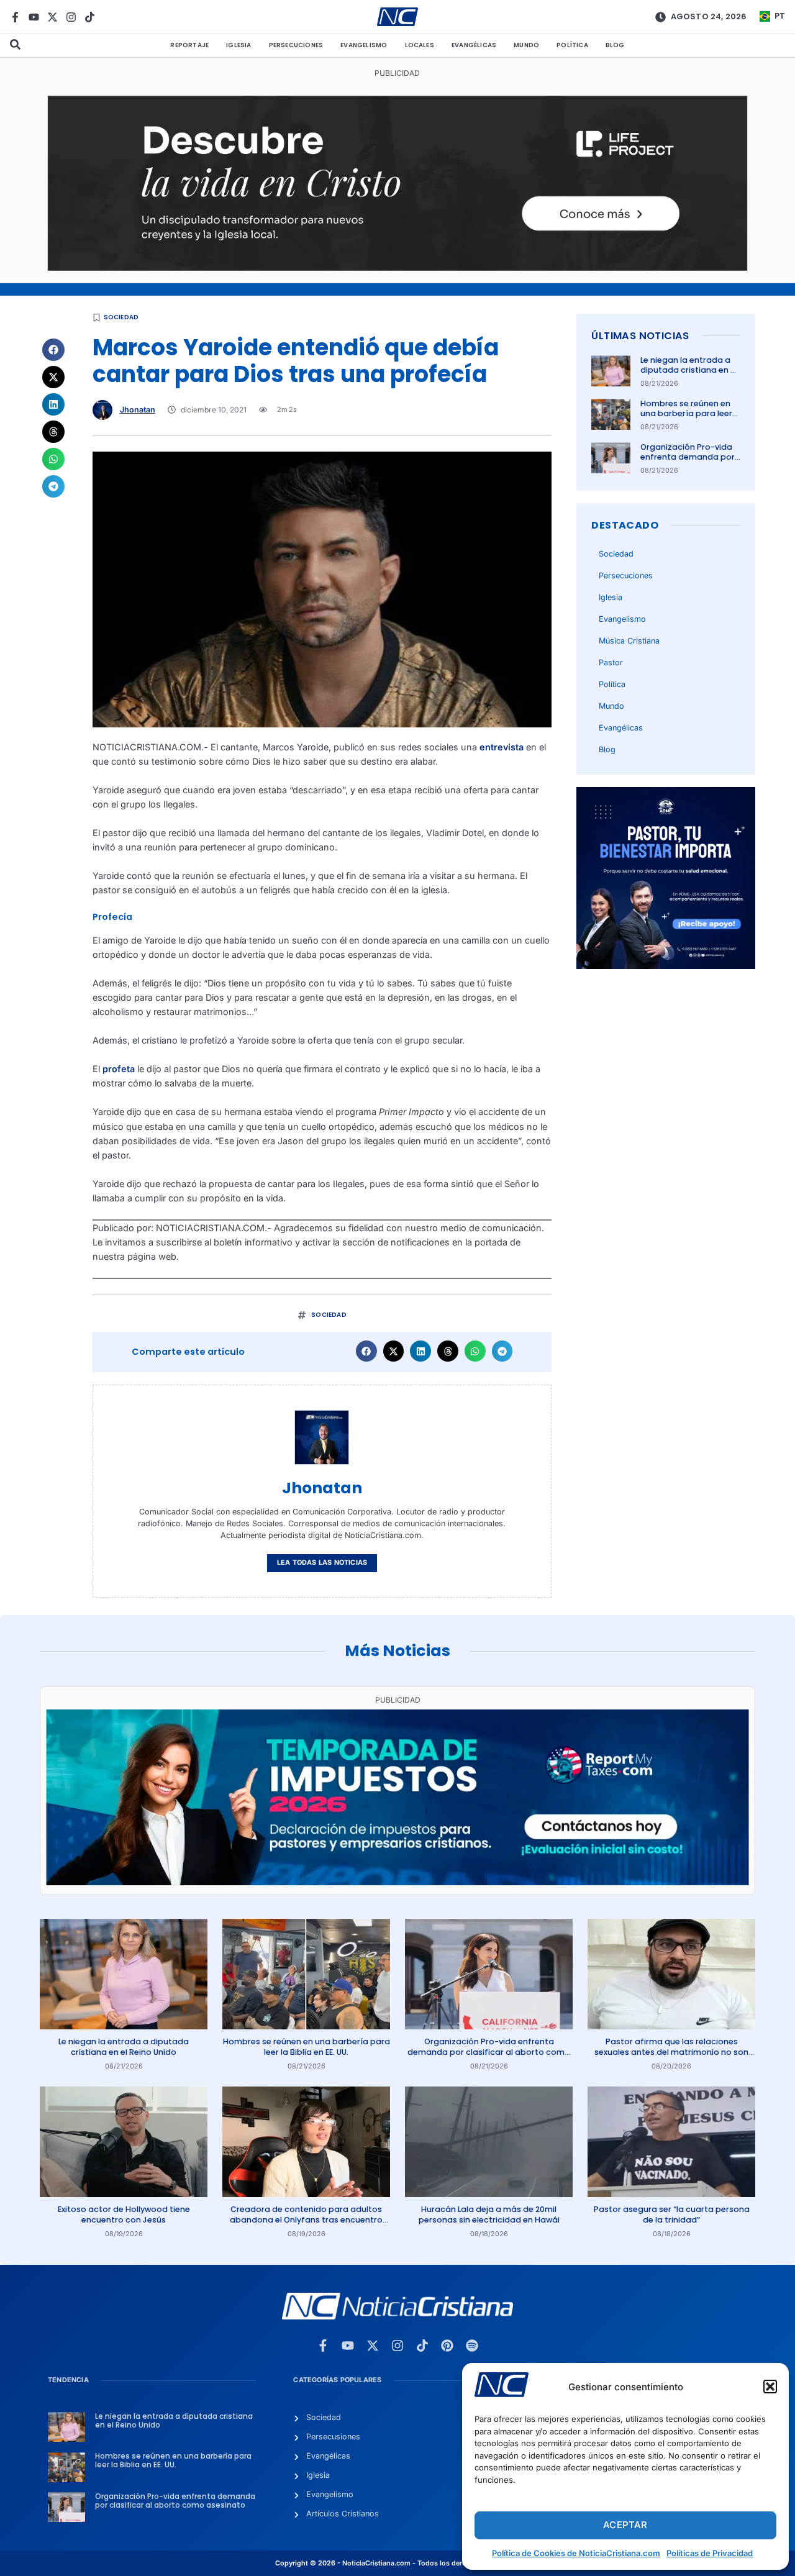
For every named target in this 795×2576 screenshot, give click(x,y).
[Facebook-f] (15, 17)
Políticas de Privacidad (710, 2553)
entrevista (502, 747)
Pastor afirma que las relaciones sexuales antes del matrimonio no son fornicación (671, 2052)
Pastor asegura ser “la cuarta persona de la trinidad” (672, 2214)
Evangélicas (474, 45)
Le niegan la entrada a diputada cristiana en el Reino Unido (689, 370)
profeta (119, 1069)
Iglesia (238, 45)
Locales (420, 45)
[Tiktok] (90, 17)
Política (572, 45)
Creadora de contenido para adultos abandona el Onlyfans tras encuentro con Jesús (306, 2219)
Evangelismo (364, 45)
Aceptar (625, 2525)
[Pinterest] (447, 2346)
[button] (770, 2387)
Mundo (526, 45)
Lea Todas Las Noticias (322, 1563)
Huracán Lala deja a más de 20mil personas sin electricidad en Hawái (489, 2214)
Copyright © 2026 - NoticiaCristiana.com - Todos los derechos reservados (397, 2563)
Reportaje (189, 45)
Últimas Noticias (640, 336)
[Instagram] (71, 17)
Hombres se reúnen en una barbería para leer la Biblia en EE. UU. (686, 414)
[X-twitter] (52, 17)
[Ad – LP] (398, 267)
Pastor (611, 662)
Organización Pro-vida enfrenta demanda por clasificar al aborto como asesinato (688, 462)
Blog (615, 45)
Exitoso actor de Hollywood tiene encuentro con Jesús (124, 2214)
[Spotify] (472, 2346)
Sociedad (121, 317)
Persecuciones (296, 45)
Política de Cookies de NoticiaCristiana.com (576, 2553)
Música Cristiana (629, 641)
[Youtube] (34, 17)
